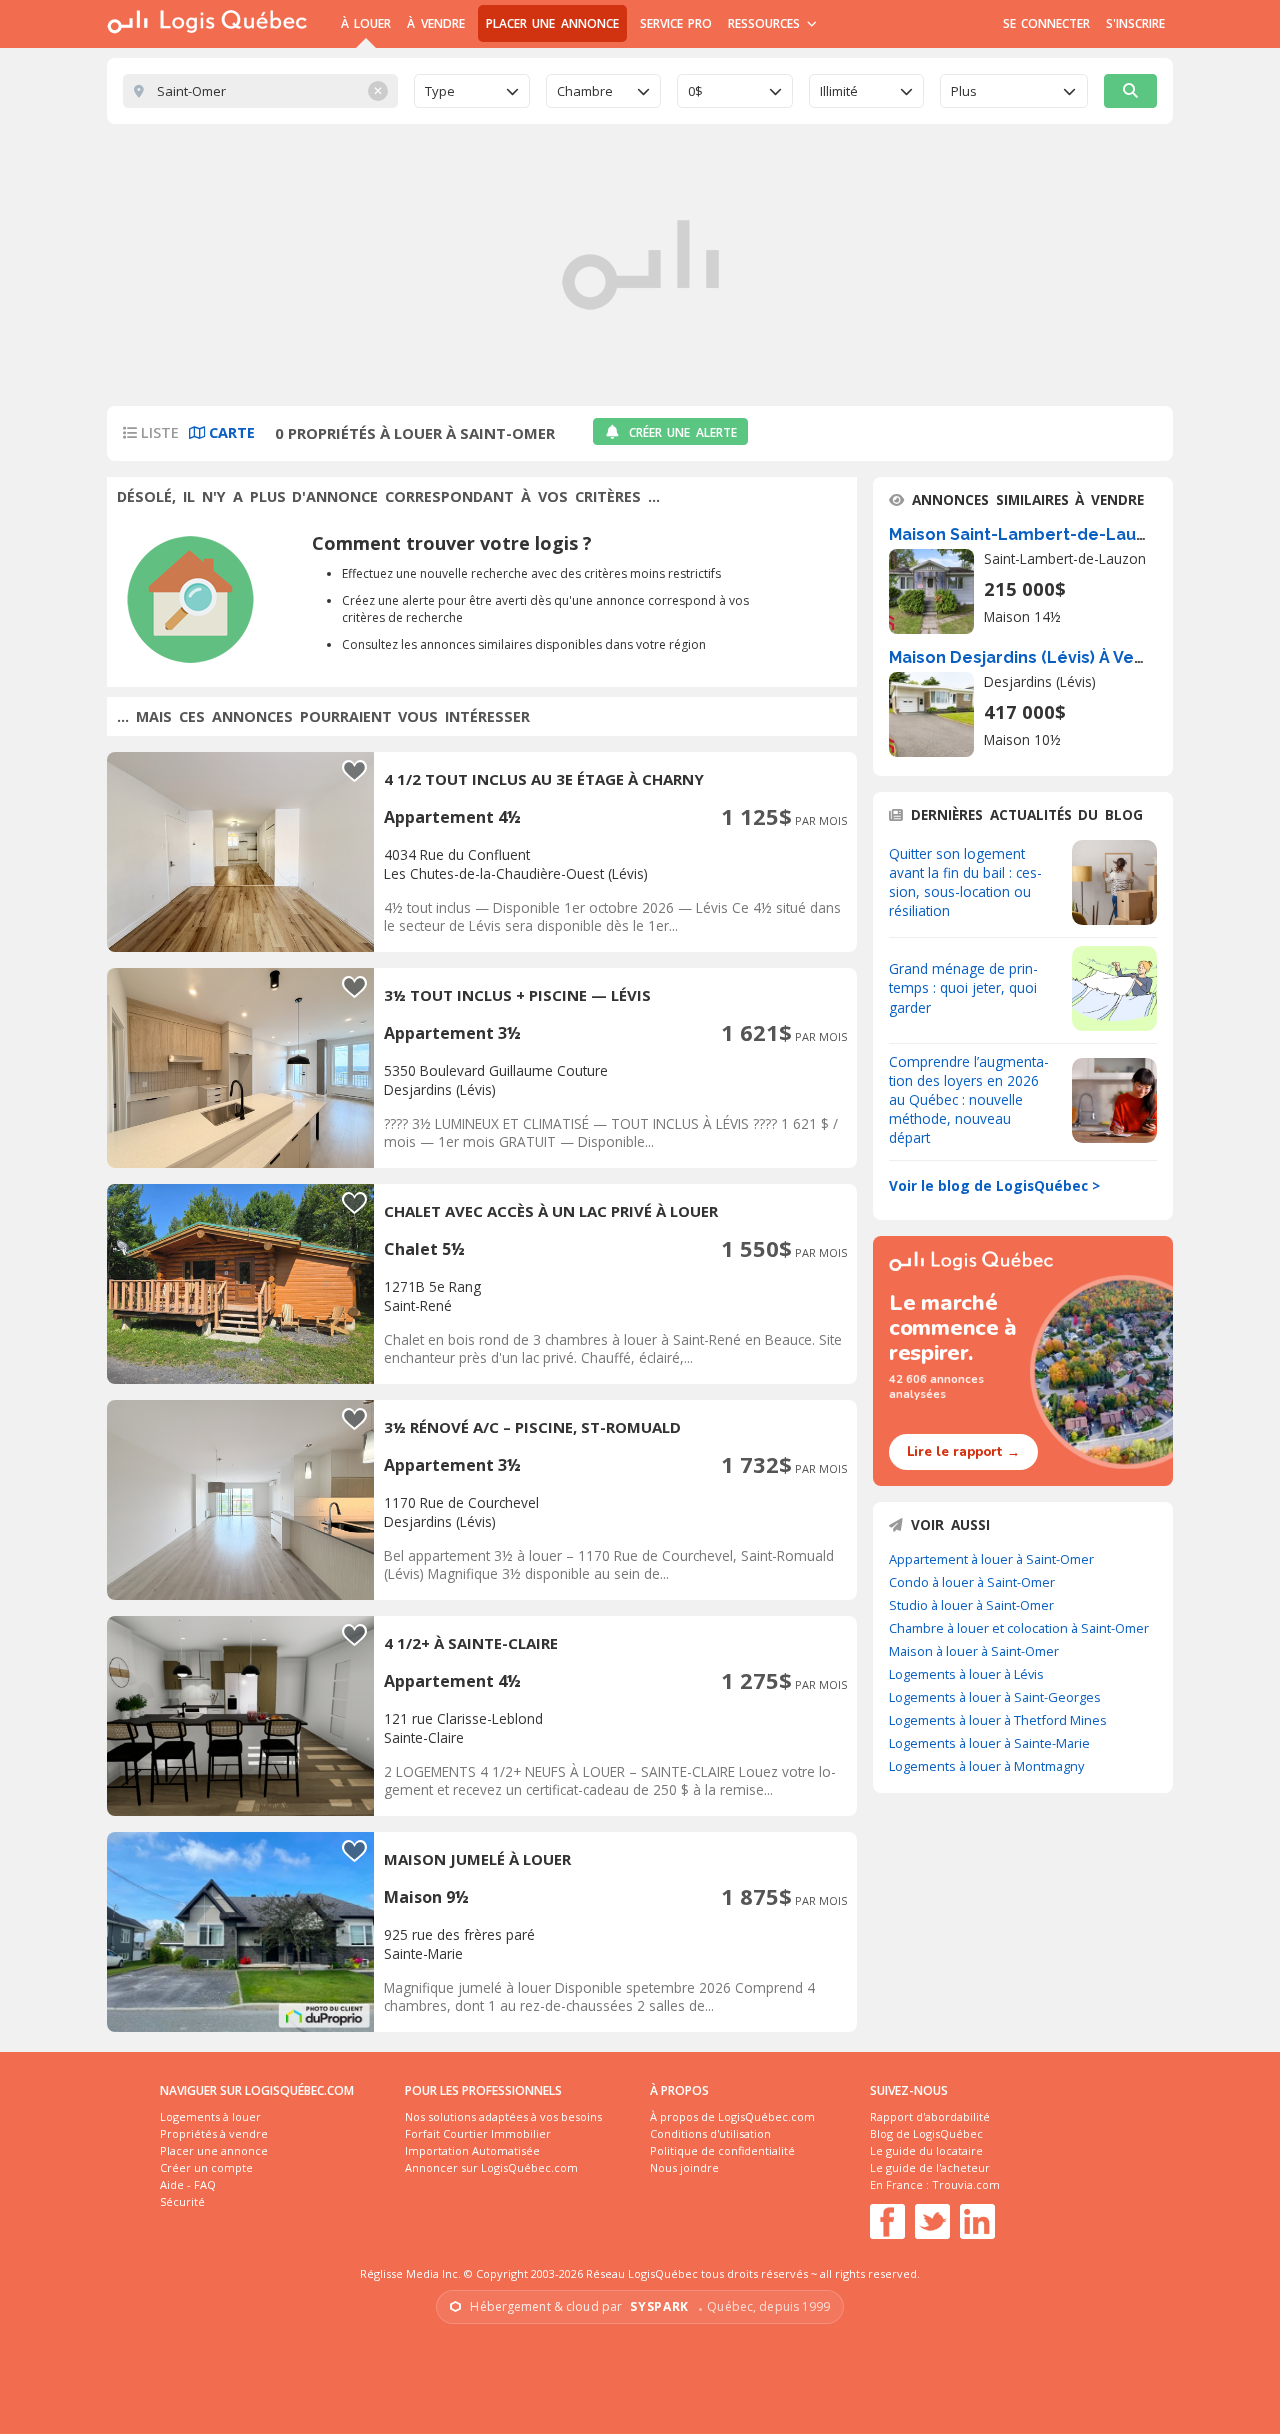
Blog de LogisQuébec (926, 2133)
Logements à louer (210, 2116)
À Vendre (435, 23)
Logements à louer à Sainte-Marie (989, 1743)
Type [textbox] (440, 91)
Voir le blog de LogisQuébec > (994, 1185)
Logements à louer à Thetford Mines (998, 1720)
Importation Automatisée (472, 2150)
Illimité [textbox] (839, 91)
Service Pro (676, 23)
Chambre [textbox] (585, 91)
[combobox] (472, 91)
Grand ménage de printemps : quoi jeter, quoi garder (963, 987)
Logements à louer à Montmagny (986, 1766)
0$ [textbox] (695, 91)
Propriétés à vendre (214, 2133)
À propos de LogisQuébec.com (732, 2116)
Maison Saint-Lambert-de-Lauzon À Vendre (1066, 534)
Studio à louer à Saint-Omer (971, 1605)
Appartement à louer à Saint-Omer (991, 1559)
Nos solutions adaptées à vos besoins (503, 2116)
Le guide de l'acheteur (930, 2167)
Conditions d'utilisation (710, 2133)
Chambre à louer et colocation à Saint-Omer (1019, 1628)
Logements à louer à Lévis (966, 1674)
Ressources (766, 23)
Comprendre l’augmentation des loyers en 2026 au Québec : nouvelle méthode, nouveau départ (969, 1099)
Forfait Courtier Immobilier (478, 2133)
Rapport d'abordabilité (930, 2116)
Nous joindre (684, 2167)
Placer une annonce (552, 23)
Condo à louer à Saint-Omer (972, 1582)
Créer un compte (206, 2167)
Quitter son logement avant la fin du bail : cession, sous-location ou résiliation (965, 882)
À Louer (366, 23)
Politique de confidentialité (722, 2150)
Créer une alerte (683, 432)
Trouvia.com (966, 2184)
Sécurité (182, 2201)
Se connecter (1046, 23)
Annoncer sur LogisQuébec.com (491, 2167)
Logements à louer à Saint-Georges (995, 1697)
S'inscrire (1135, 23)
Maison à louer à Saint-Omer (974, 1651)
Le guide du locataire (926, 2150)
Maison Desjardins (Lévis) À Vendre (1031, 657)
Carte (230, 432)
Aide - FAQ (188, 2184)
